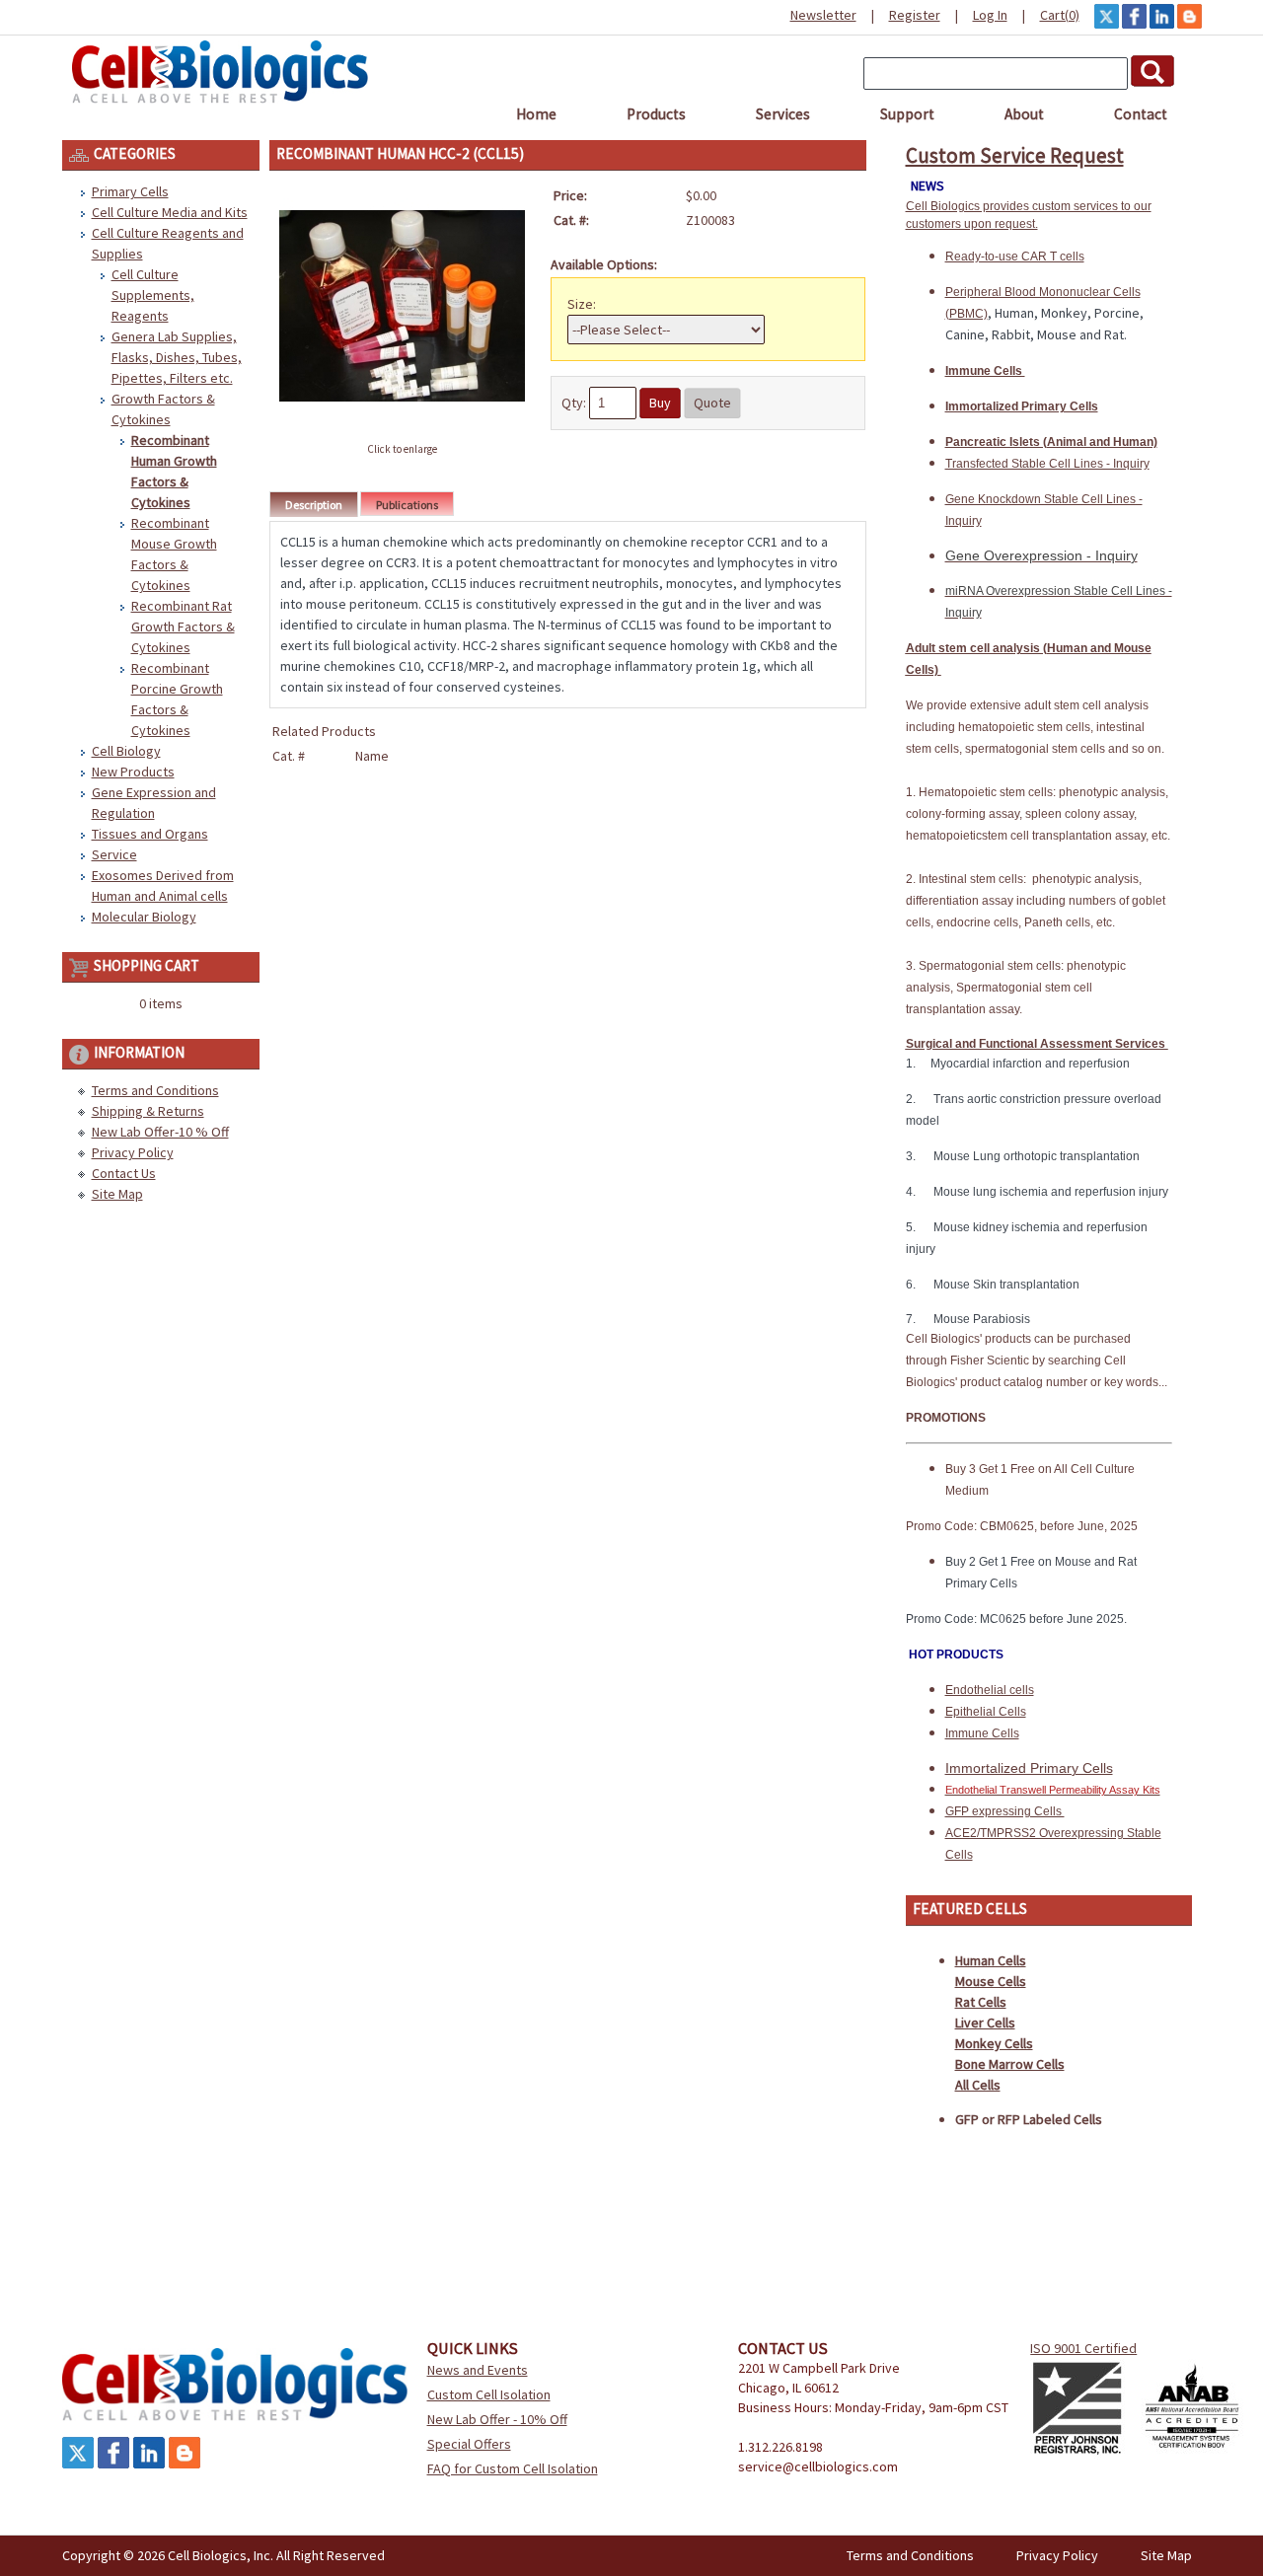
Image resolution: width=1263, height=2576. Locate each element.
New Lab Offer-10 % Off (160, 1132)
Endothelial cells (990, 1690)
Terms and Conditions (155, 1090)
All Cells (978, 2085)
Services (783, 114)
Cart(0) (1060, 15)
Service (114, 854)
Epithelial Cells (986, 1712)
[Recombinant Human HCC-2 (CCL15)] (403, 427)
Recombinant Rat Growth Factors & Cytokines (183, 626)
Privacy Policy (133, 1152)
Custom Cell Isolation (489, 2394)
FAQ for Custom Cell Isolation (513, 2468)
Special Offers (469, 2444)
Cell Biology (126, 751)
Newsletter (823, 15)
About (1024, 114)
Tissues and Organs (150, 834)
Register (915, 15)
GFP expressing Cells (1005, 1811)
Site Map (117, 1194)
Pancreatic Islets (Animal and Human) (1051, 442)
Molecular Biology (144, 917)
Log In (990, 15)
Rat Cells (981, 2002)
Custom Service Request (1015, 155)
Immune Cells (985, 371)
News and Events (478, 2370)
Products (656, 114)
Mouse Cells (991, 1981)
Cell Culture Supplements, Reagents (153, 295)
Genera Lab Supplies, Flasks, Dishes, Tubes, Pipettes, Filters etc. (177, 357)
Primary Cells (130, 191)
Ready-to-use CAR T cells (1015, 257)
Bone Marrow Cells (1010, 2064)
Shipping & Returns (148, 1111)
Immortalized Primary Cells (1022, 406)
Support (907, 114)
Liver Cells (985, 2023)
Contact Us (124, 1173)
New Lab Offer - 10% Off (497, 2419)
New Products (133, 772)
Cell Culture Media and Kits (170, 212)
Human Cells (991, 1960)
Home (536, 114)
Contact (1141, 114)
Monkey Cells (994, 2043)
